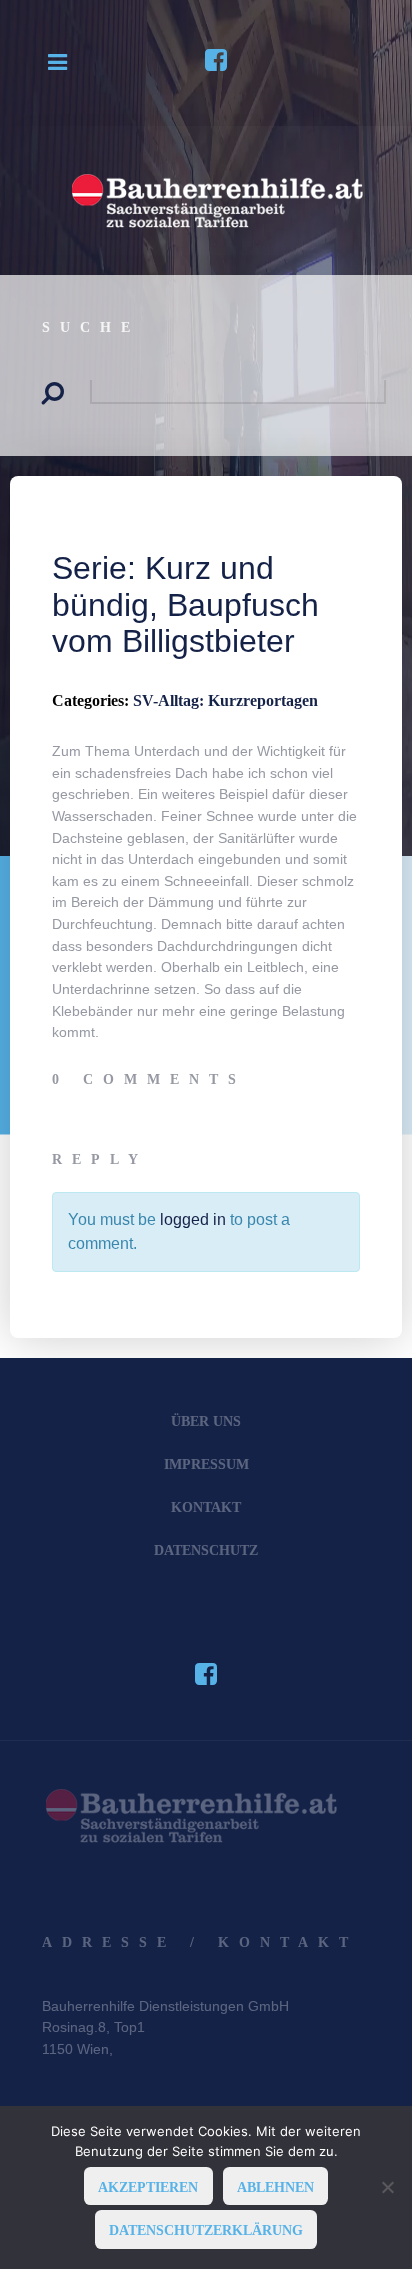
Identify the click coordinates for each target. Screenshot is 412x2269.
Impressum (206, 1464)
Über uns (206, 1421)
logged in (193, 1219)
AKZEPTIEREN (148, 2187)
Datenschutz (206, 1550)
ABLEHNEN (275, 2187)
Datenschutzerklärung (206, 2230)
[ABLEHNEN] (387, 2187)
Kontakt (206, 1507)
